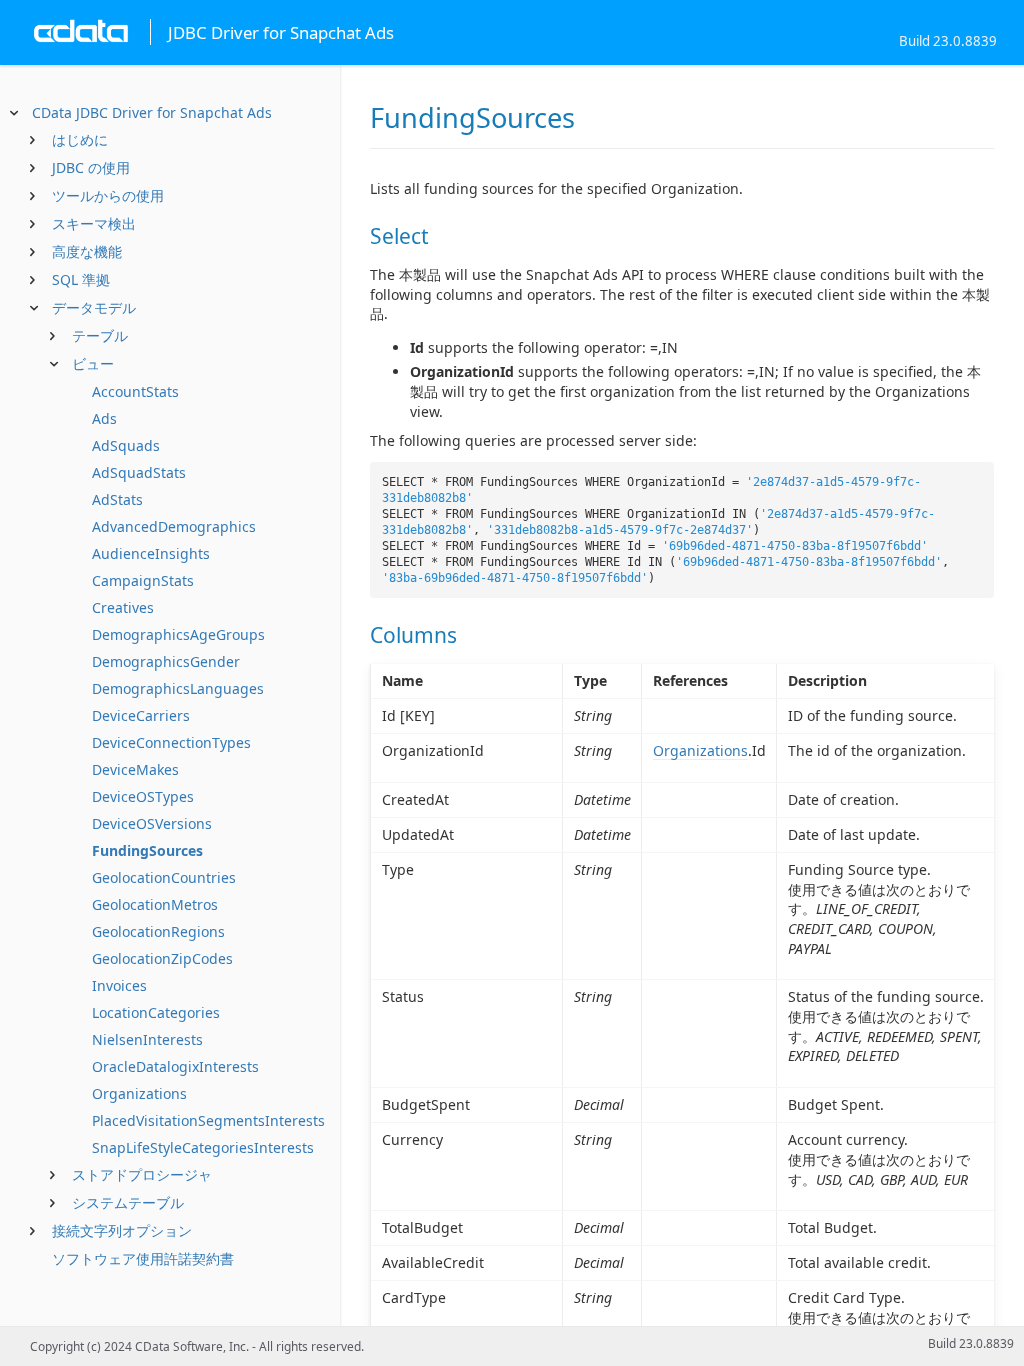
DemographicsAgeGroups (178, 634)
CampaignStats (143, 580)
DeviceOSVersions (152, 823)
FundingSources (147, 850)
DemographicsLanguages (178, 688)
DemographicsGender (166, 661)
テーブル (100, 335)
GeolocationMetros (155, 904)
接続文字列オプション (122, 1230)
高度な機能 (87, 251)
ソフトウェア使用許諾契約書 (143, 1258)
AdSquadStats (139, 472)
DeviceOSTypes (143, 796)
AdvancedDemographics (174, 526)
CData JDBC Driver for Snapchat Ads (152, 112)
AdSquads (126, 445)
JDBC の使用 (91, 167)
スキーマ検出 (94, 223)
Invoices (119, 985)
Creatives (123, 607)
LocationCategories (156, 1012)
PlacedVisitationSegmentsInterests (208, 1120)
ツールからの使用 (108, 195)
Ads (104, 418)
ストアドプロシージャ (142, 1174)
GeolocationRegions (158, 931)
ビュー (93, 363)
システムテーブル (128, 1202)
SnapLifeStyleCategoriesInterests (203, 1147)
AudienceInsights (151, 553)
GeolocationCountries (164, 877)
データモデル (94, 307)
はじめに (80, 139)
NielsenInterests (147, 1039)
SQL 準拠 (81, 279)
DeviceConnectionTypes (171, 742)
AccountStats (135, 391)
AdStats (117, 499)
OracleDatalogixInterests (175, 1066)
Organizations (139, 1093)
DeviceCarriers (141, 715)
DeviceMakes (135, 769)
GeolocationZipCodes (162, 958)
